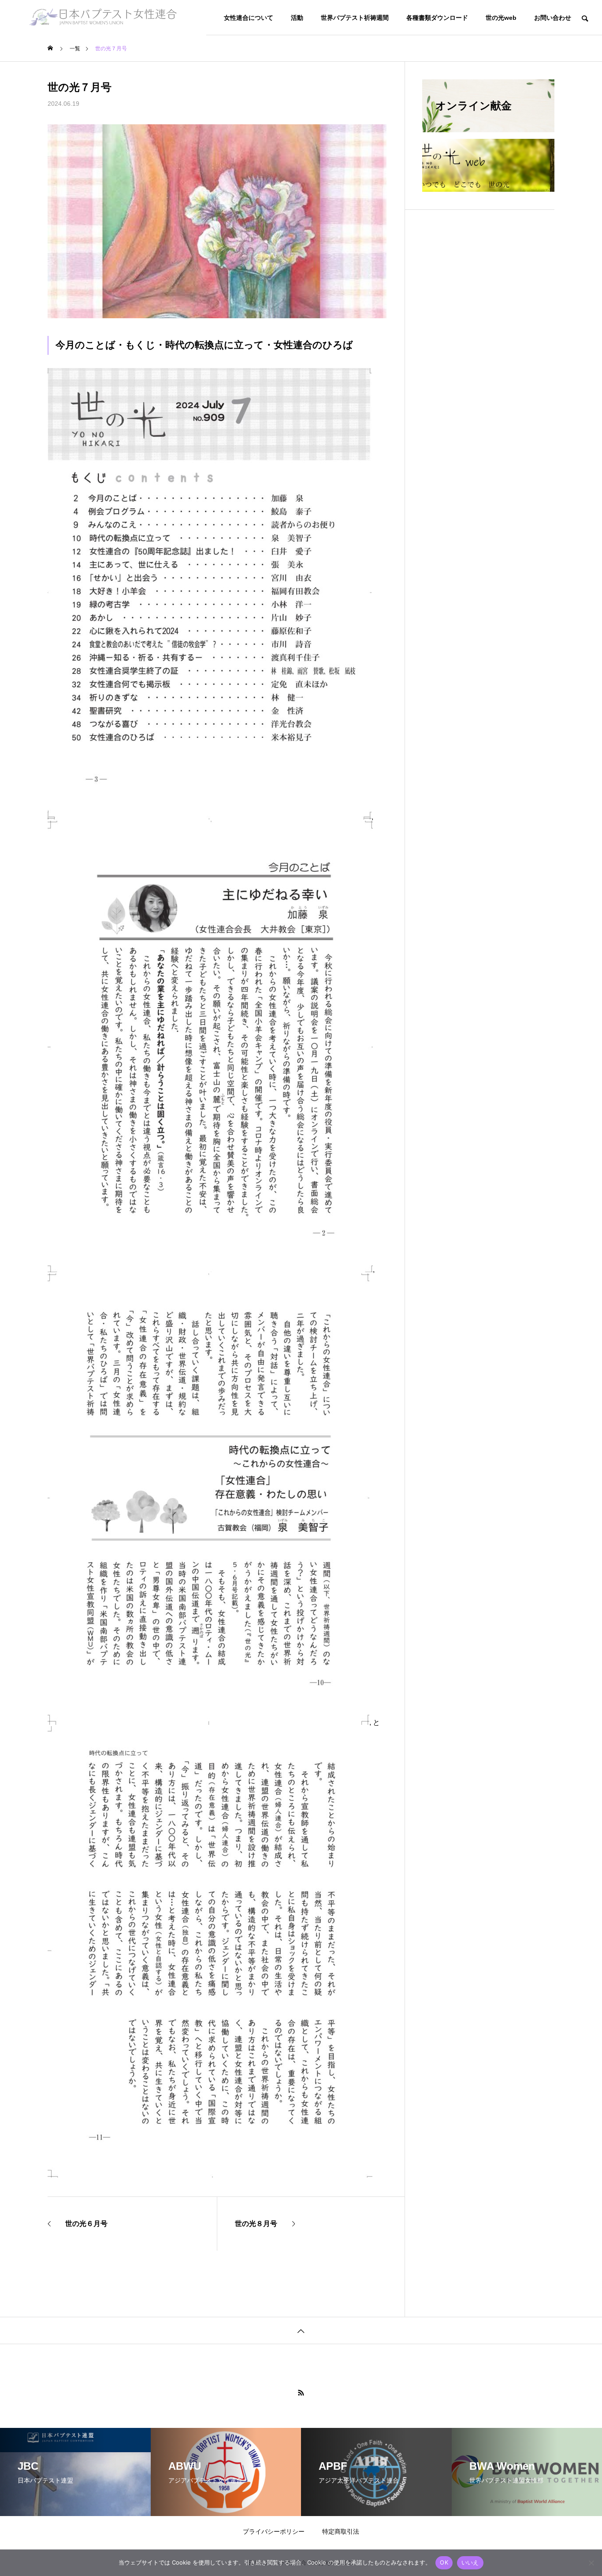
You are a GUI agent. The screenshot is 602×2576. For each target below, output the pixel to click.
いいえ (470, 2562)
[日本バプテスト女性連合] (103, 18)
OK (444, 2562)
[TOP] (301, 2330)
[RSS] (301, 2393)
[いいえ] (591, 2563)
